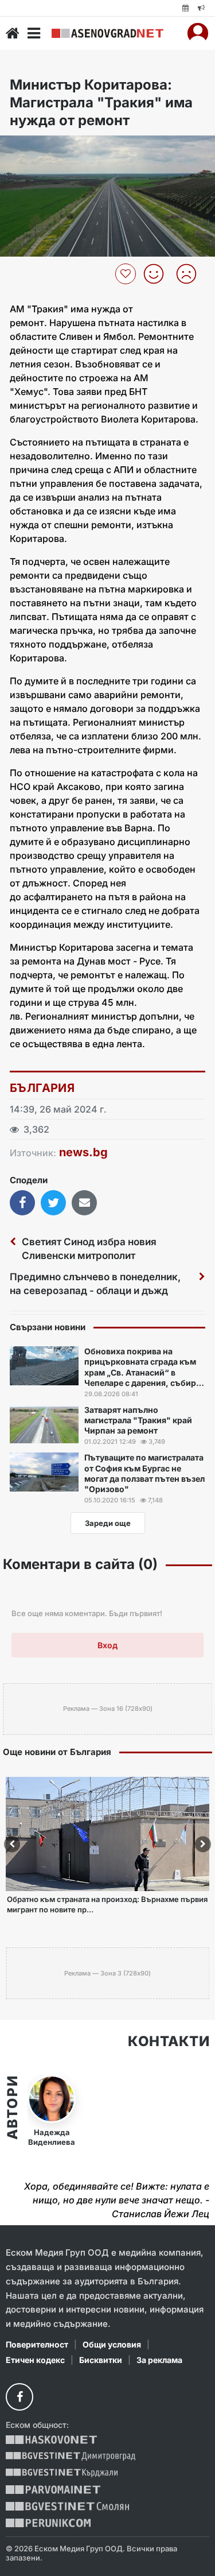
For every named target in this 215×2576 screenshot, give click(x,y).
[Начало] (13, 33)
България (42, 1088)
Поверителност (37, 2344)
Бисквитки (101, 2360)
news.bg (83, 1152)
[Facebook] (19, 2397)
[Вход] (198, 33)
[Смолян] (67, 2506)
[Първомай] (53, 2490)
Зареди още (108, 1523)
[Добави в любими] (127, 274)
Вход (107, 1645)
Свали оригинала (40, 148)
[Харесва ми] (158, 274)
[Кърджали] (62, 2473)
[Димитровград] (71, 2456)
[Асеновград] (107, 33)
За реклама (159, 2360)
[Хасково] (51, 2440)
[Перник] (48, 2523)
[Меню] (34, 33)
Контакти (169, 2042)
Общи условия (112, 2344)
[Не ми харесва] (191, 274)
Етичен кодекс (35, 2360)
